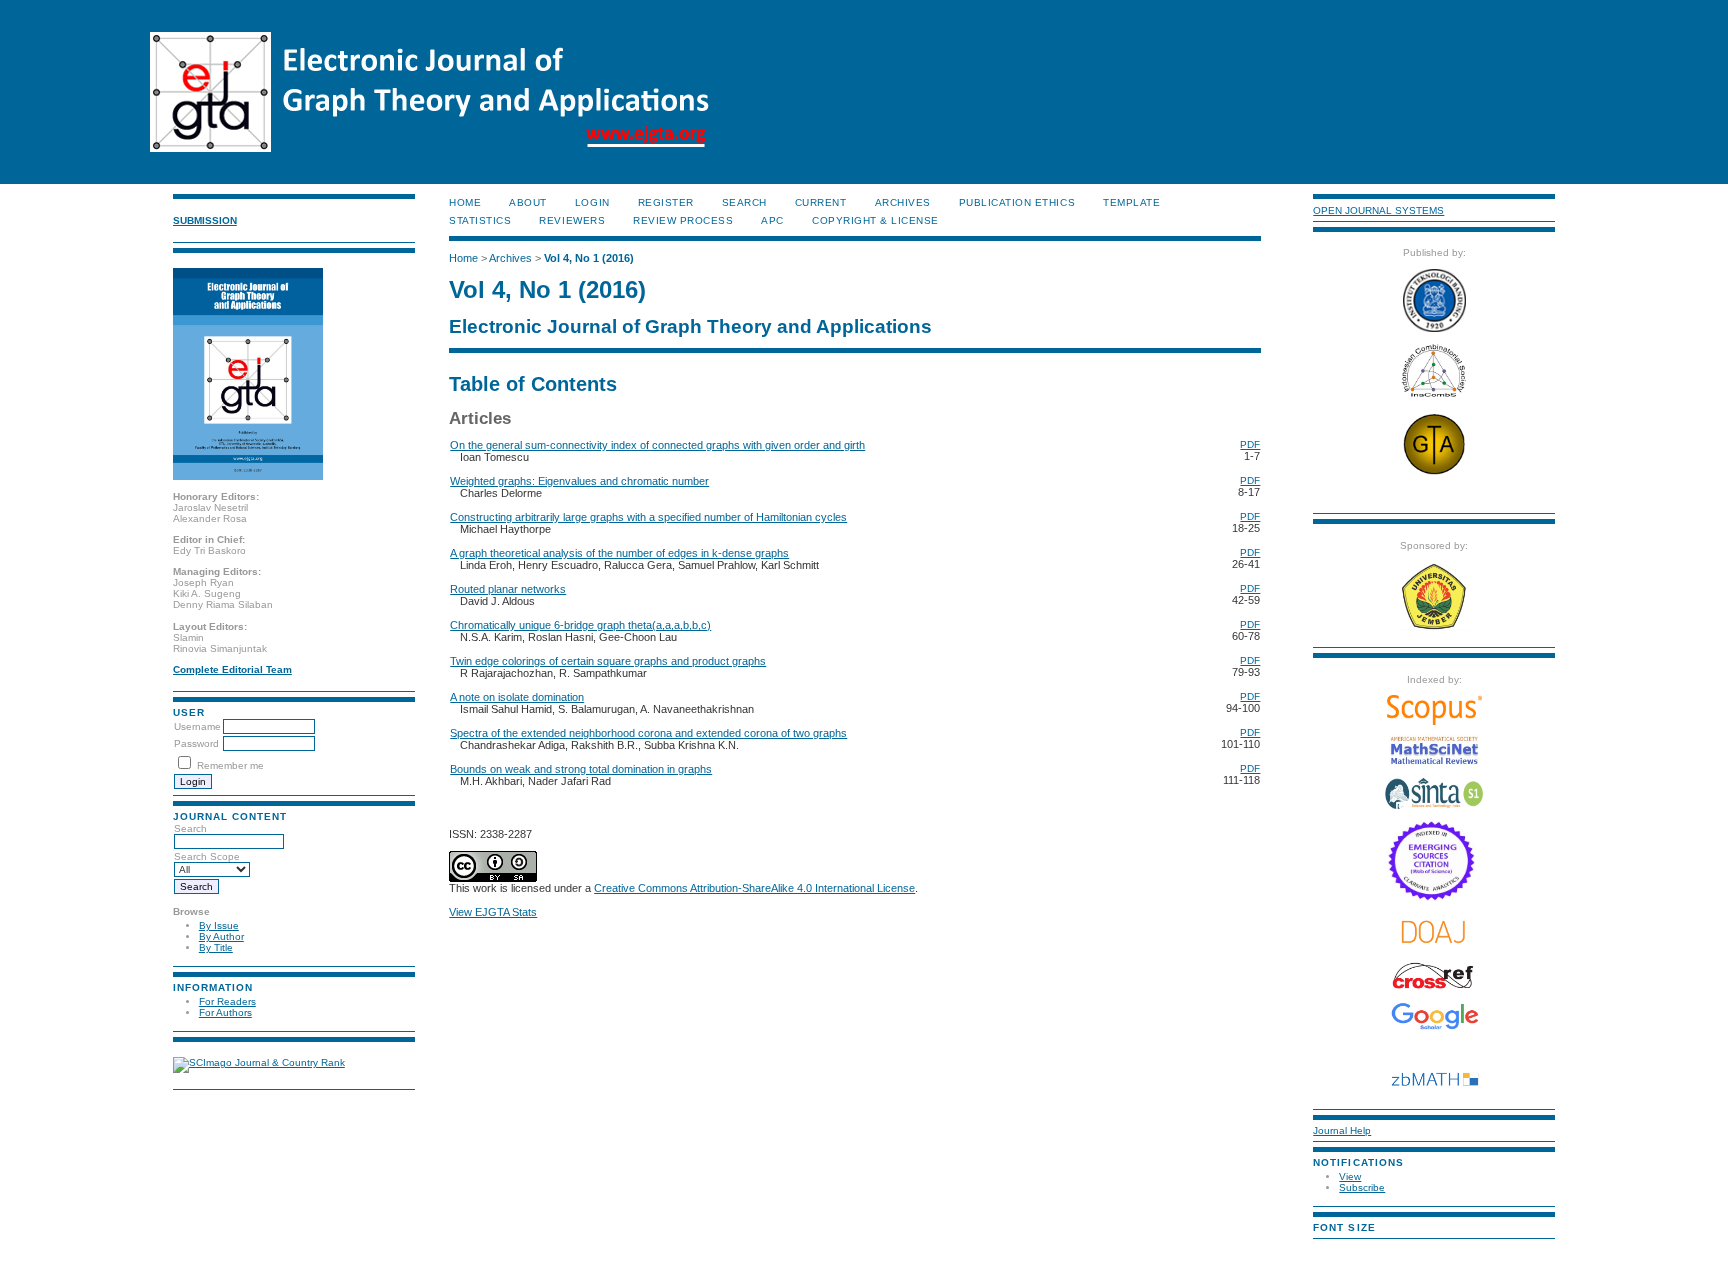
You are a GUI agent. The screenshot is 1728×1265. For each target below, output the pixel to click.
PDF (1250, 444)
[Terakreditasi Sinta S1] (1434, 807)
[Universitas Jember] (1434, 627)
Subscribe (1362, 1187)
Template (1131, 202)
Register (666, 202)
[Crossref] (1434, 976)
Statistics (480, 220)
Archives (903, 202)
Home (465, 202)
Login (592, 202)
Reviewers (572, 220)
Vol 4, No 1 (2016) (589, 258)
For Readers (227, 1001)
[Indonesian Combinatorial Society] (1434, 397)
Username (197, 726)
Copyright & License (875, 220)
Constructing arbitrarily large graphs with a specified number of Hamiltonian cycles (648, 517)
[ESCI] (1434, 897)
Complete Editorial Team (232, 669)
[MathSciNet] (1434, 761)
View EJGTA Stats (493, 912)
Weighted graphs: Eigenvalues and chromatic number (579, 481)
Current (821, 202)
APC (772, 220)
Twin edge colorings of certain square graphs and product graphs (608, 661)
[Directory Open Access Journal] (1434, 931)
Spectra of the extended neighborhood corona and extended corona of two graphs (648, 733)
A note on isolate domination (517, 697)
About (528, 202)
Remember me (230, 765)
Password (196, 743)
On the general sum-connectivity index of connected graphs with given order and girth (657, 445)
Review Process (683, 220)
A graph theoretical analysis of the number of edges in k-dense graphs (619, 553)
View (1350, 1176)
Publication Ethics (1017, 202)
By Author (221, 936)
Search (190, 828)
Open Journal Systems (1378, 210)
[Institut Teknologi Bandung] (1434, 328)
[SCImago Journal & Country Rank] (259, 1062)
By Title (216, 947)
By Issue (219, 925)
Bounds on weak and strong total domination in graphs (581, 769)
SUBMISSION (205, 220)
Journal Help (1342, 1130)
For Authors (225, 1012)
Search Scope (207, 856)
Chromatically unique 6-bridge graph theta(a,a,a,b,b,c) (580, 625)
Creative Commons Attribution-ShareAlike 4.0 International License (754, 888)
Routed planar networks (508, 589)
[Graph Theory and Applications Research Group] (1434, 473)
